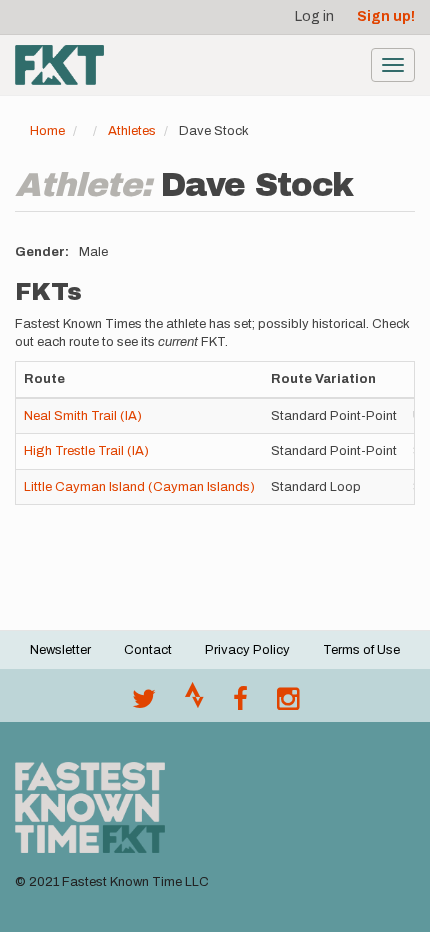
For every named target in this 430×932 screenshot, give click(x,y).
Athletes (132, 131)
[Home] (59, 65)
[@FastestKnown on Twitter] (144, 704)
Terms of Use (361, 650)
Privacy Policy (247, 650)
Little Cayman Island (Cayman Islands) (139, 487)
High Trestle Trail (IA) (86, 451)
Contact (148, 650)
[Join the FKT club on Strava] (194, 704)
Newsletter (60, 650)
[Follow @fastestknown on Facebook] (240, 704)
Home (47, 131)
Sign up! (386, 16)
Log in (314, 16)
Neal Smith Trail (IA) (83, 416)
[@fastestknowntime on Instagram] (288, 704)
